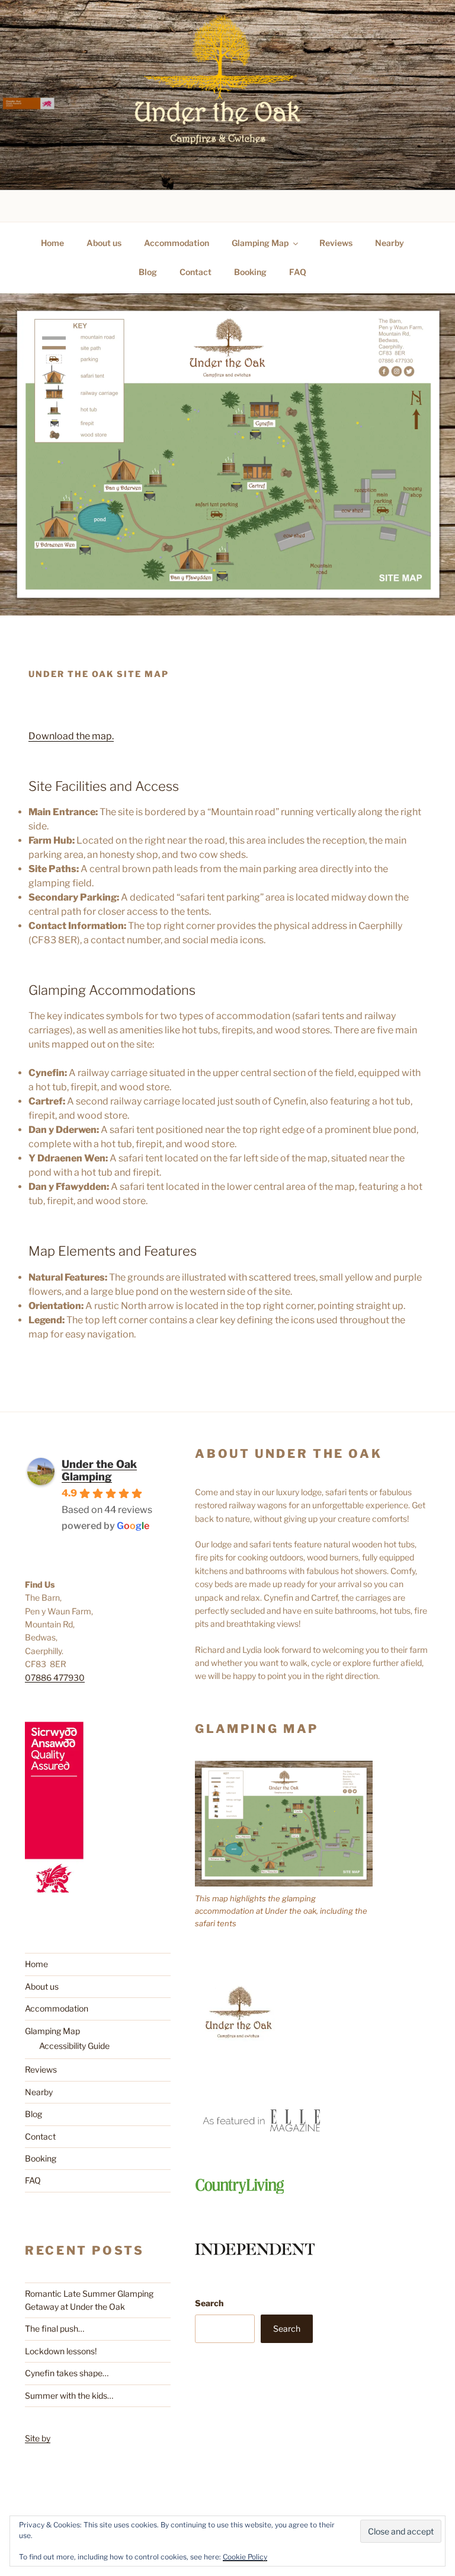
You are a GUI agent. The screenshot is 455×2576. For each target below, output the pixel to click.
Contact (196, 272)
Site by (38, 2438)
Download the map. (71, 736)
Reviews (336, 243)
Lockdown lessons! (61, 2351)
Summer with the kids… (69, 2395)
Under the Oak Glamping (99, 1470)
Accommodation (177, 243)
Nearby (390, 243)
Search (209, 2303)
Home (52, 243)
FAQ (298, 272)
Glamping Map (260, 243)
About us (104, 243)
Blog (148, 272)
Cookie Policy (245, 2557)
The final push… (55, 2328)
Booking (250, 272)
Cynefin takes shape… (67, 2373)
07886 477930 (55, 1678)
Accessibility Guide (74, 2046)
